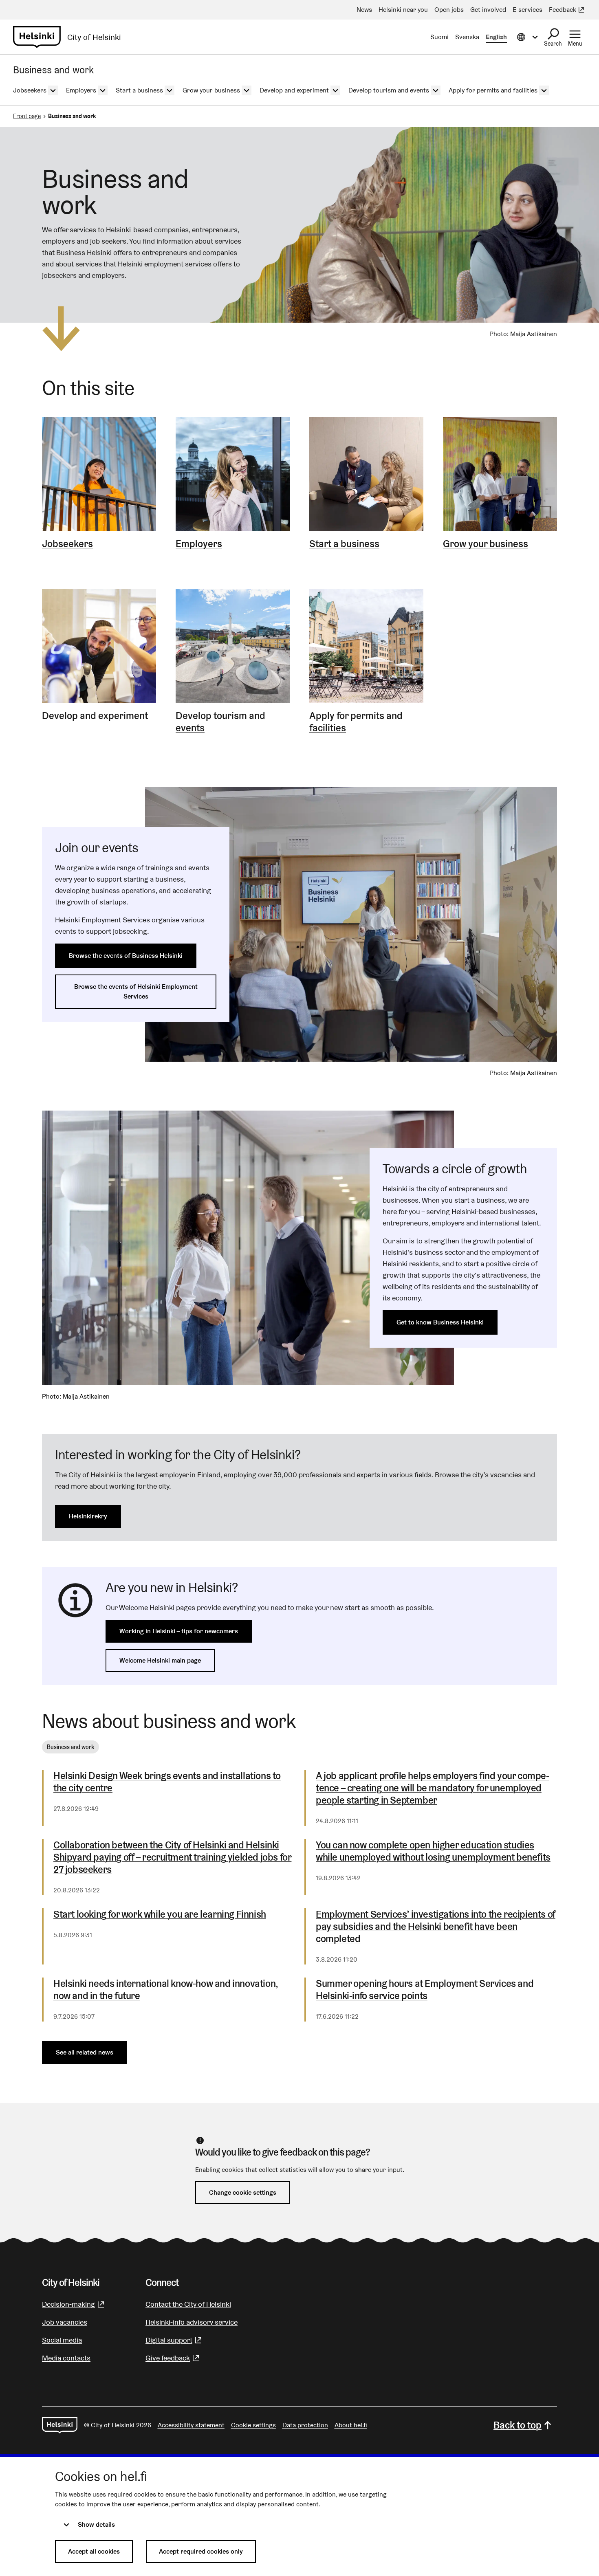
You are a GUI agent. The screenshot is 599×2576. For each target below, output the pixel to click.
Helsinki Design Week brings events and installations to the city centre (167, 1782)
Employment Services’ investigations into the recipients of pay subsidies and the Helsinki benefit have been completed (436, 1927)
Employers (199, 544)
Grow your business (486, 544)
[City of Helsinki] (60, 2425)
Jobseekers (67, 544)
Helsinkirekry (88, 1516)
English (496, 37)
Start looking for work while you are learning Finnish (160, 1914)
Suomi (439, 37)
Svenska (467, 37)
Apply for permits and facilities (356, 722)
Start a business (344, 544)
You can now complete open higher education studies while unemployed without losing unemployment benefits (433, 1851)
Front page (27, 116)
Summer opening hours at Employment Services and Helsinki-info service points (425, 1990)
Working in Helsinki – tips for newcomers (179, 1631)
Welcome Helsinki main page (160, 1660)
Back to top (518, 2425)
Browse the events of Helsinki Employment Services (136, 991)
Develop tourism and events (220, 722)
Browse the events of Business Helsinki (126, 956)
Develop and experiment (95, 716)
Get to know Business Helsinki (440, 1322)
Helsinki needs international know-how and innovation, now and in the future (166, 1990)
